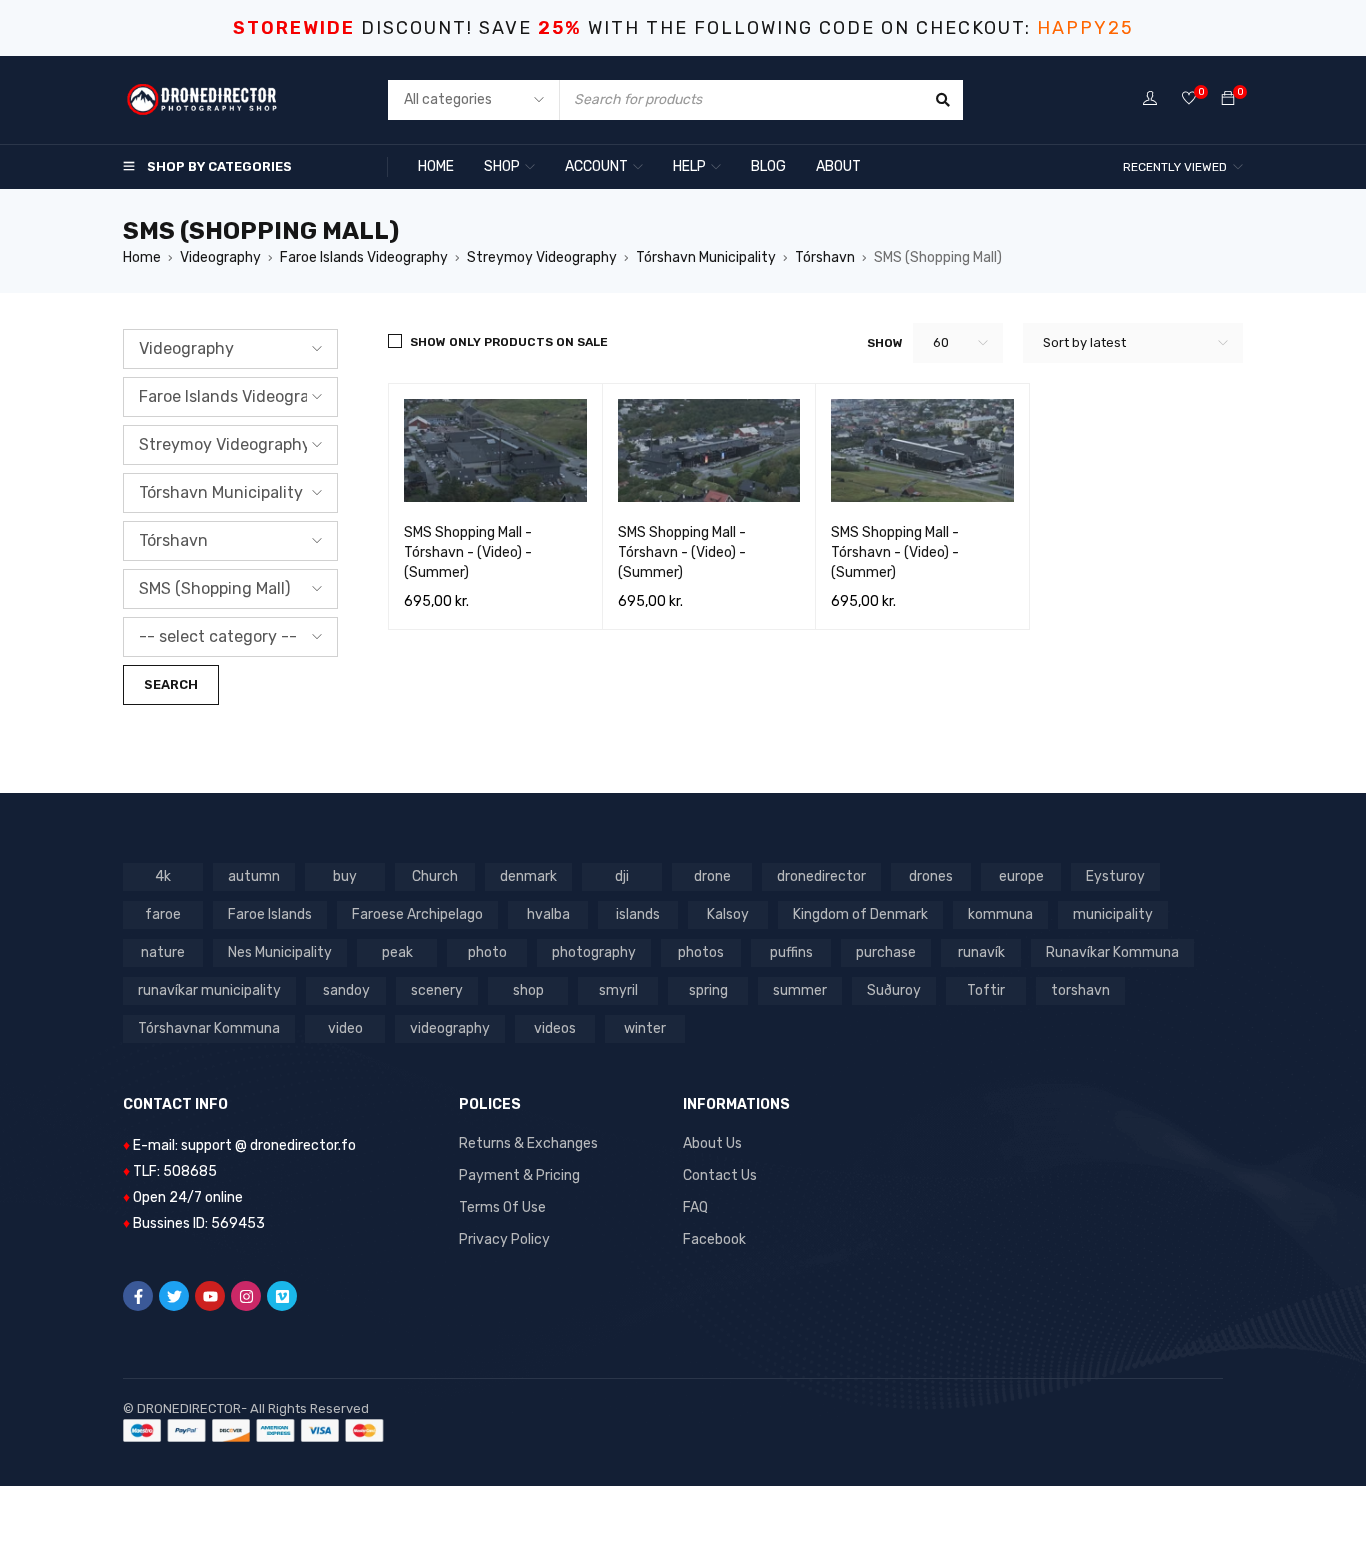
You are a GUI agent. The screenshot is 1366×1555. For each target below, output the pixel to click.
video (345, 1028)
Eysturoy (1115, 876)
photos (701, 952)
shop (528, 990)
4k (163, 876)
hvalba (548, 914)
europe (1021, 876)
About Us (712, 1143)
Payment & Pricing (519, 1175)
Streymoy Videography (542, 257)
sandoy (346, 990)
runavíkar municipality (209, 990)
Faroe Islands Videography (364, 257)
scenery (437, 990)
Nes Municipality (280, 952)
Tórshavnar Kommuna (209, 1028)
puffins (791, 952)
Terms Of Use (502, 1207)
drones (931, 876)
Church (435, 876)
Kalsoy (728, 914)
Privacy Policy (504, 1239)
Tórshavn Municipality (706, 257)
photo (487, 952)
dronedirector (821, 876)
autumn (254, 876)
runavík (981, 952)
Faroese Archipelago (417, 914)
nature (163, 952)
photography (594, 952)
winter (645, 1028)
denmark (528, 876)
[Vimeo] (282, 1296)
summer (800, 990)
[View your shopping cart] (1228, 99)
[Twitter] (174, 1296)
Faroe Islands (270, 914)
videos (555, 1028)
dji (622, 876)
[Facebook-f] (138, 1296)
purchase (886, 952)
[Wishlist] (1189, 99)
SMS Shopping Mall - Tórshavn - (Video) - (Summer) (468, 552)
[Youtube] (210, 1296)
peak (397, 952)
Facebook (714, 1239)
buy (345, 876)
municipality (1113, 914)
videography (450, 1028)
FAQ (695, 1207)
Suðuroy (894, 990)
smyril (618, 990)
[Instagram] (246, 1296)
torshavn (1080, 990)
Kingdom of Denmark (860, 914)
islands (638, 914)
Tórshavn (825, 257)
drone (712, 876)
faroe (163, 914)
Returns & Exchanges (528, 1143)
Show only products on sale (509, 342)
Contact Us (720, 1175)
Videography (220, 257)
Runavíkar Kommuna (1112, 952)
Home (142, 257)
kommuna (1000, 914)
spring (708, 990)
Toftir (986, 990)
